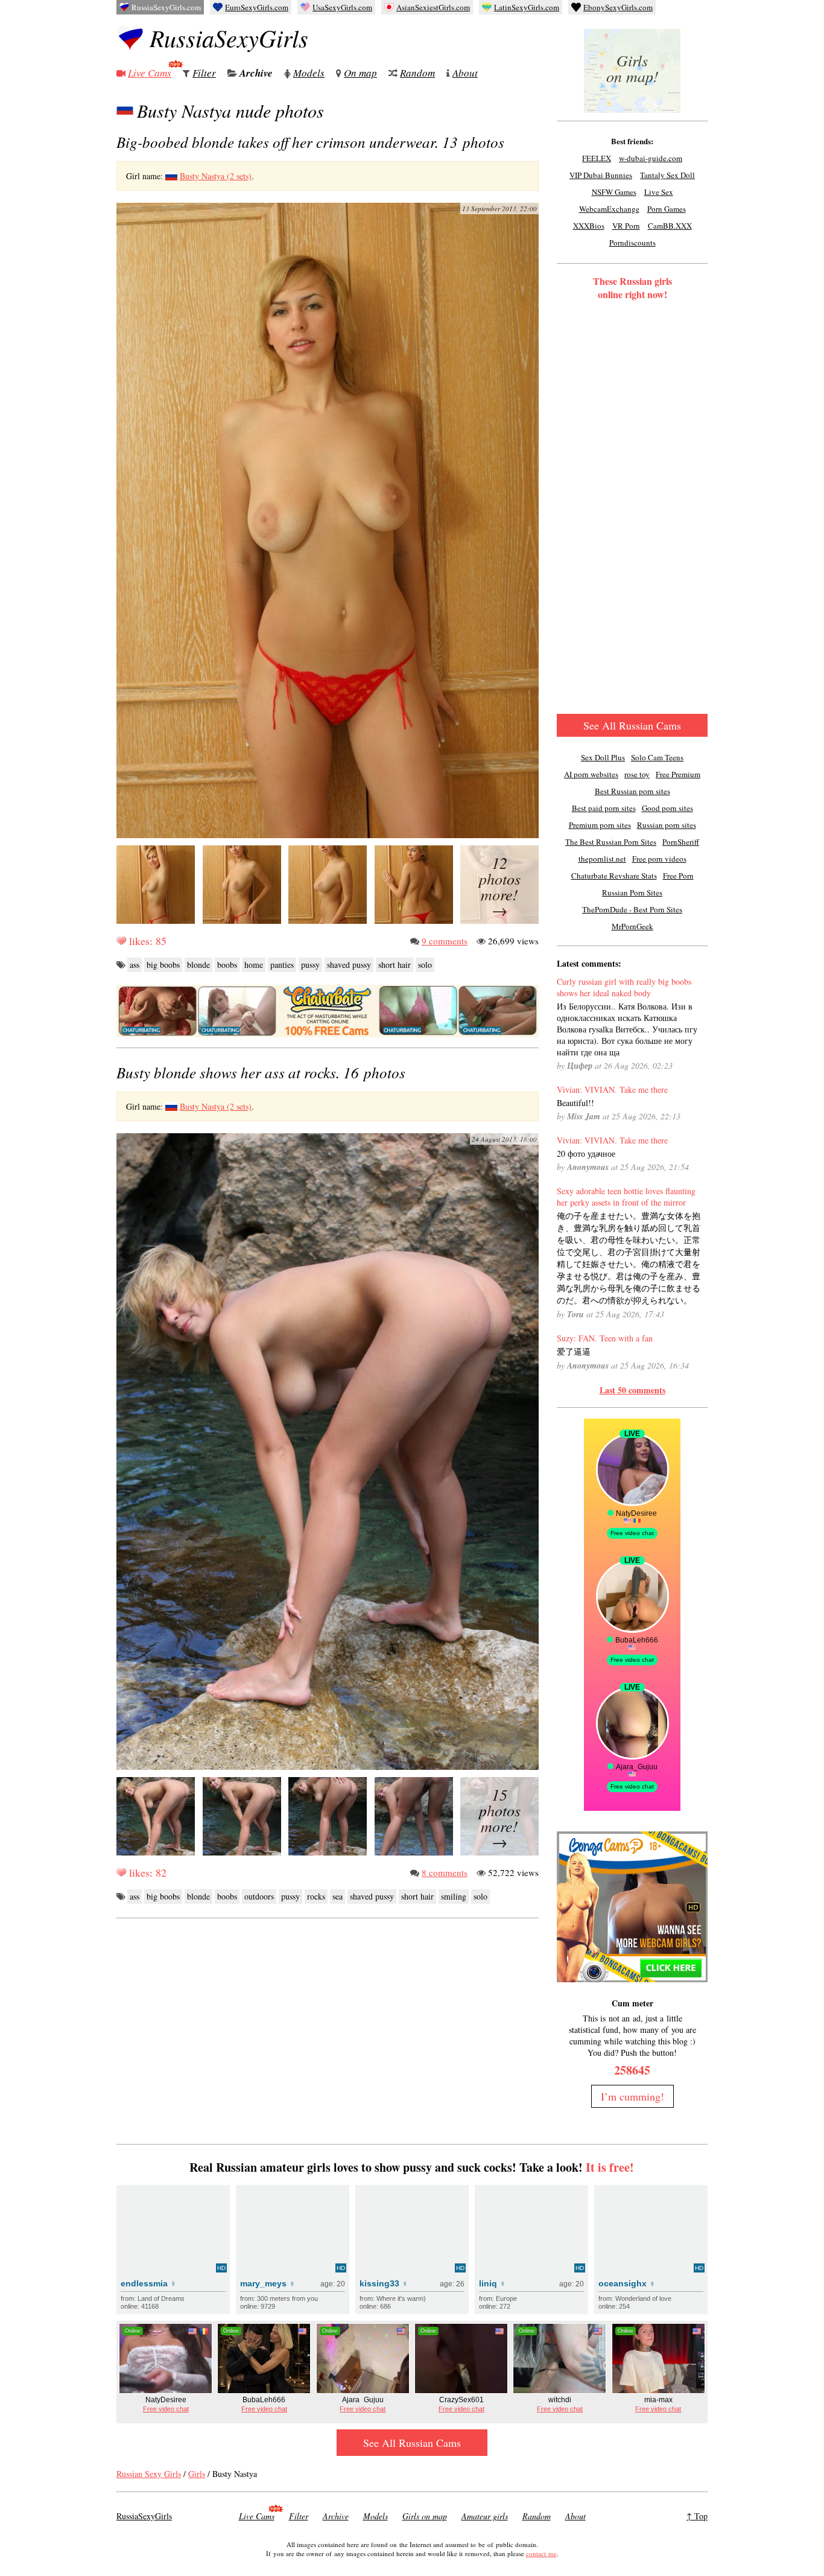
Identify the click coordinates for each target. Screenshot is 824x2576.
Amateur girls (485, 2516)
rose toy (637, 774)
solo (425, 965)
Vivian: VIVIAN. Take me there (612, 1089)
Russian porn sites (667, 825)
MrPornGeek (632, 926)
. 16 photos (261, 1072)
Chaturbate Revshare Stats (614, 876)
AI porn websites (591, 774)
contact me (541, 2553)
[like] (121, 941)
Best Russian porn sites (632, 791)
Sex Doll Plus (603, 757)
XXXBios (589, 226)
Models (309, 73)
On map (360, 73)
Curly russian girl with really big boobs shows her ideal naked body (624, 987)
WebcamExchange (609, 209)
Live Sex (659, 192)
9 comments (445, 941)
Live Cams (150, 73)
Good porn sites (667, 808)
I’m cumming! (632, 2096)
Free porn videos (659, 859)
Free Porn (678, 876)
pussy (310, 965)
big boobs (163, 965)
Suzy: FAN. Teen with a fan (605, 1338)
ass (135, 965)
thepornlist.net (602, 859)
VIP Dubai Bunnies (601, 175)
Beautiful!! (575, 1103)
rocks (316, 1896)
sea (338, 1896)
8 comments (445, 1872)
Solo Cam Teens (657, 757)
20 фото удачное (586, 1153)
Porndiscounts (632, 243)
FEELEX (597, 158)
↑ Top (697, 2516)
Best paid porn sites (604, 808)
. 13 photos (310, 142)
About (465, 73)
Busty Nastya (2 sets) (216, 176)
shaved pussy (349, 965)
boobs (227, 965)
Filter (204, 73)
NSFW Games (614, 192)
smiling (454, 1896)
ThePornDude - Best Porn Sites (632, 909)
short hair (395, 965)
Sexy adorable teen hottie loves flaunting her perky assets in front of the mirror (626, 1197)
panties (282, 965)
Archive (256, 73)
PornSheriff (681, 842)
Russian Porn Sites (632, 892)
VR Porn (626, 226)
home (254, 965)
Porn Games (667, 209)
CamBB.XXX (670, 226)
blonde (198, 965)
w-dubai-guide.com (651, 158)
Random (417, 73)
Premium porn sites (600, 825)
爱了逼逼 (574, 1351)
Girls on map (425, 2516)
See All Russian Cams (632, 725)
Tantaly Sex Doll (667, 175)
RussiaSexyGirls (229, 37)
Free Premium (678, 774)
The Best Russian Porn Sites (611, 842)
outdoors (259, 1896)
